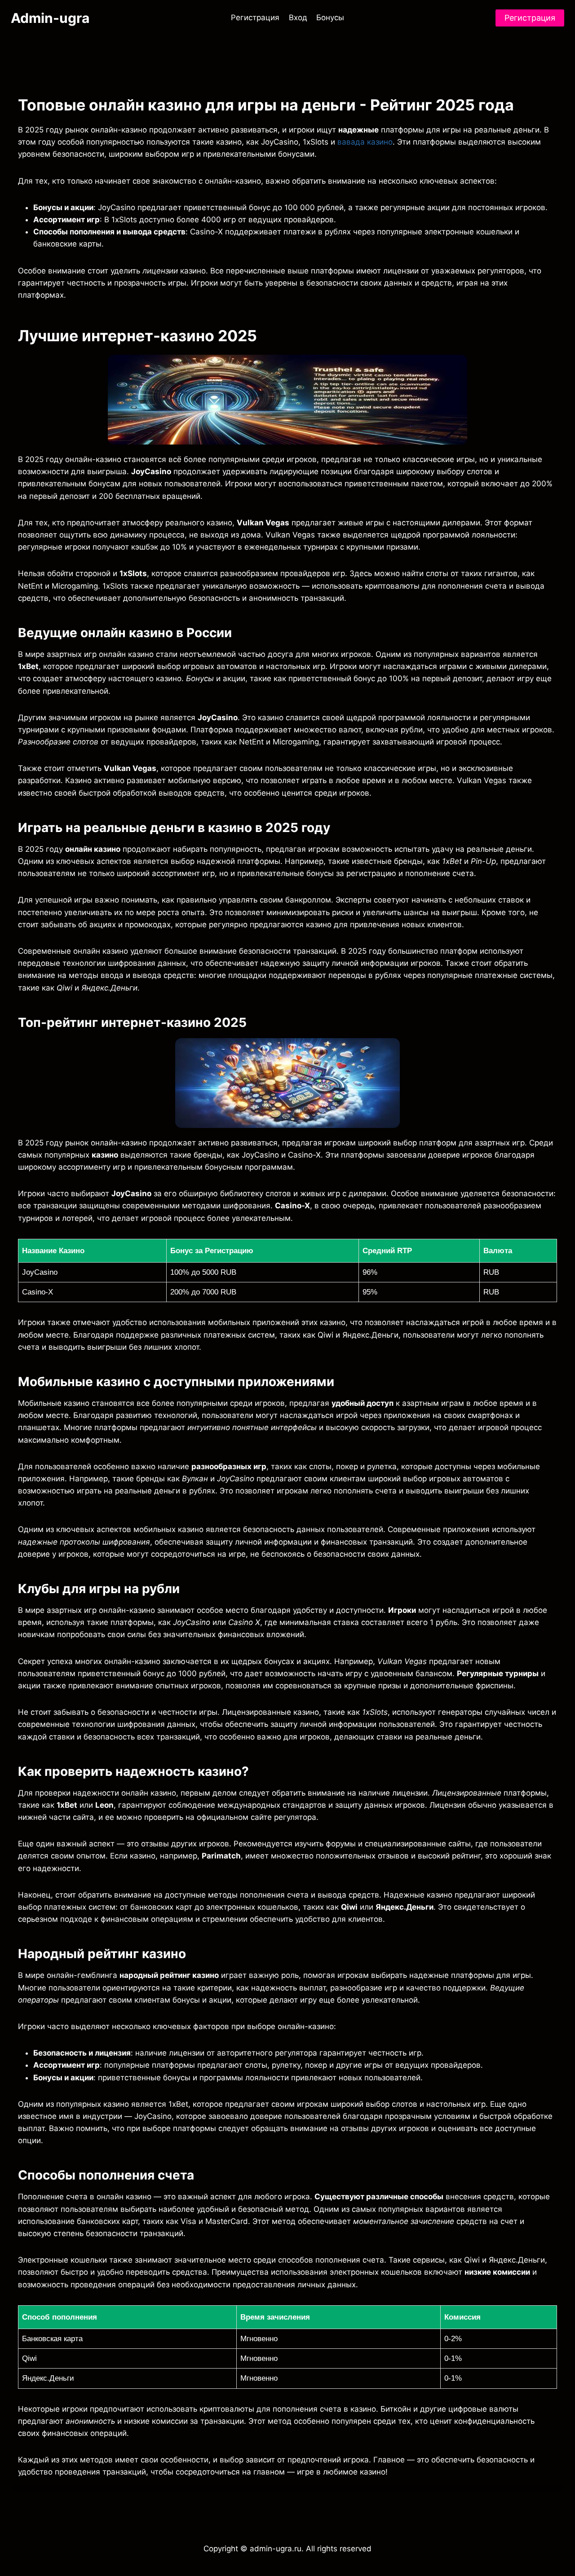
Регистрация (255, 18)
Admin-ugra (50, 18)
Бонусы (330, 18)
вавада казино (365, 142)
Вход (298, 18)
